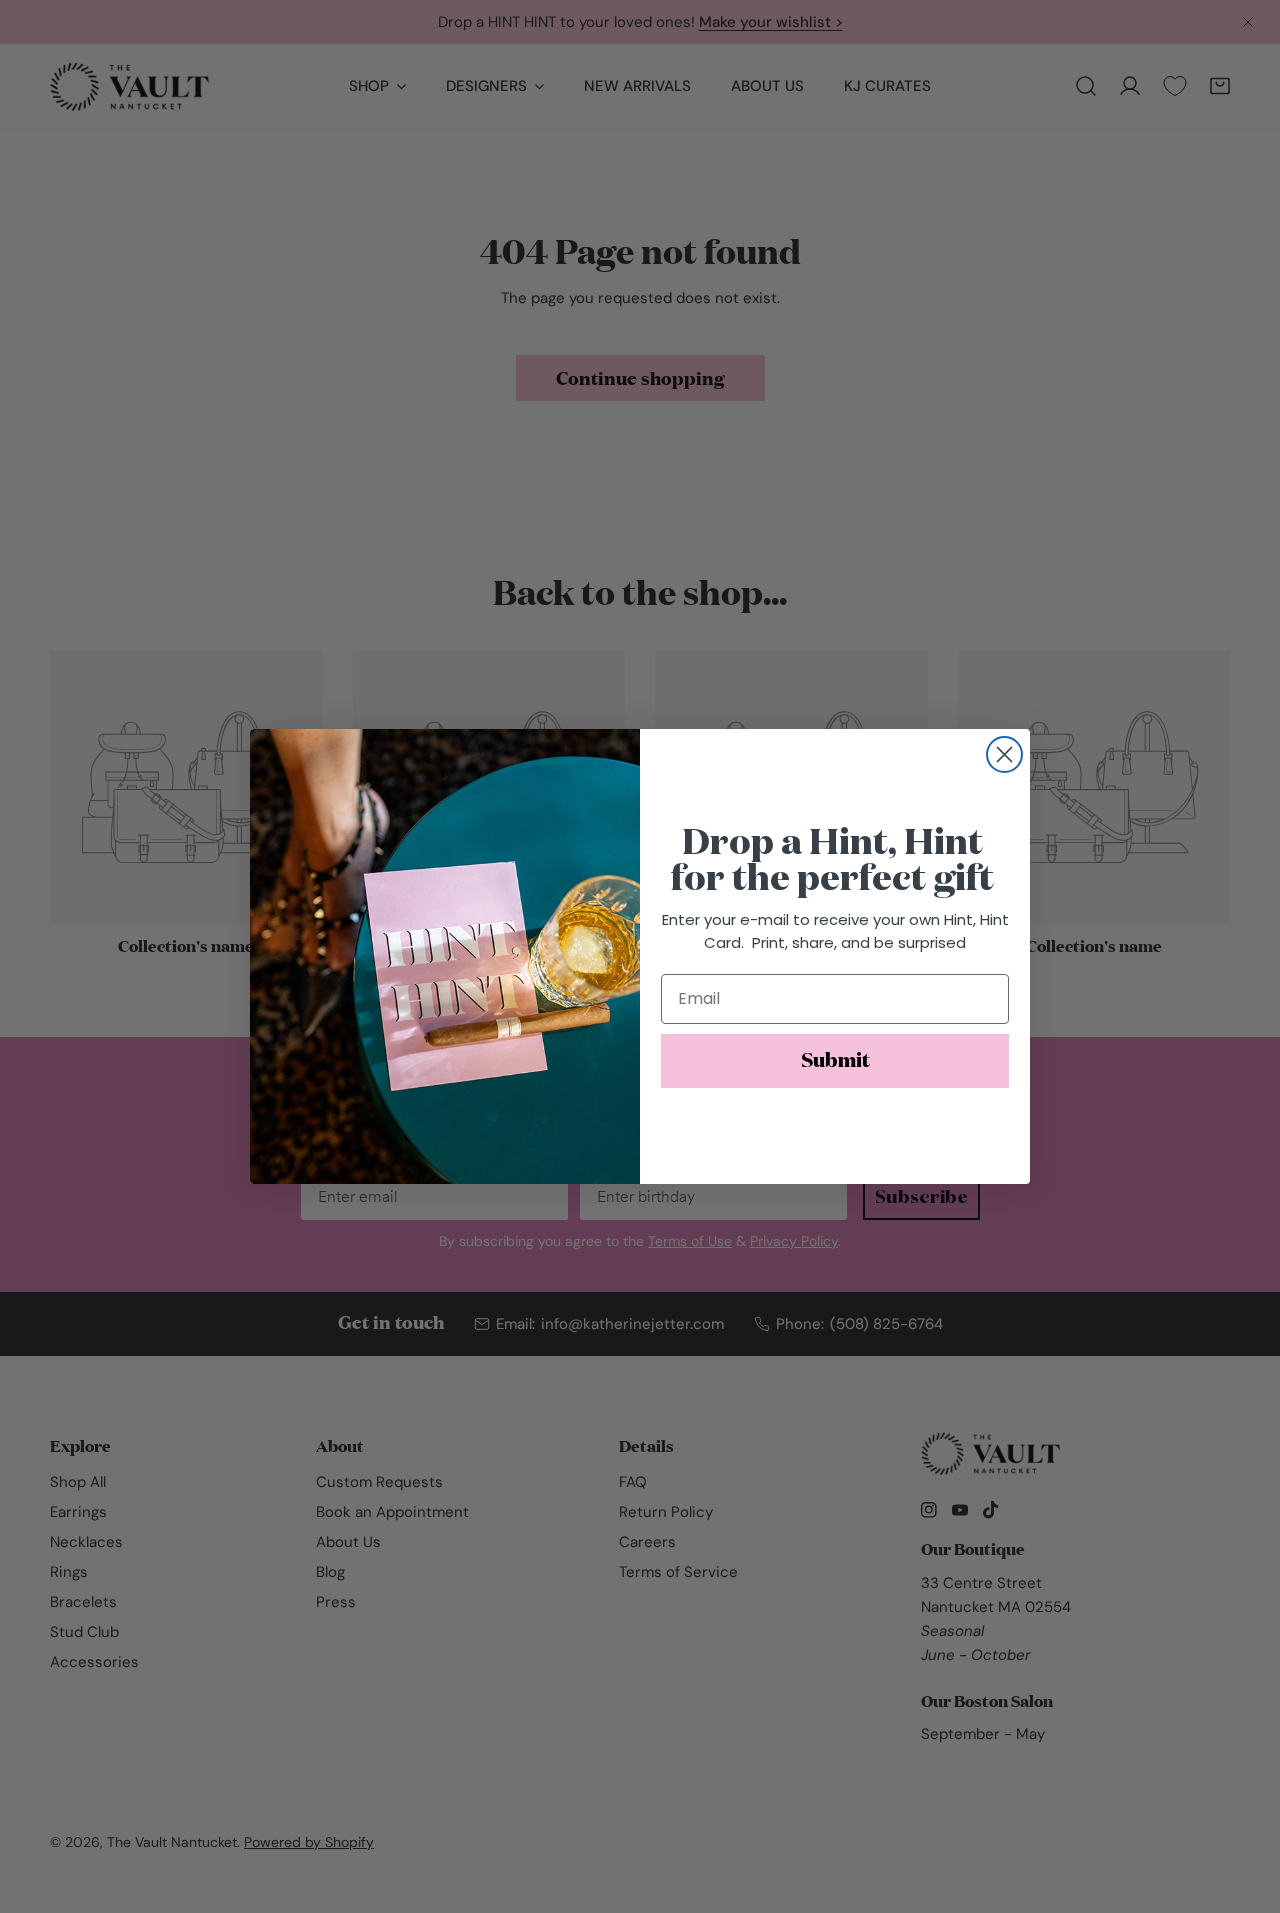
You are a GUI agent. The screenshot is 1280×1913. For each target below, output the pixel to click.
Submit (835, 1061)
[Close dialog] (1004, 754)
